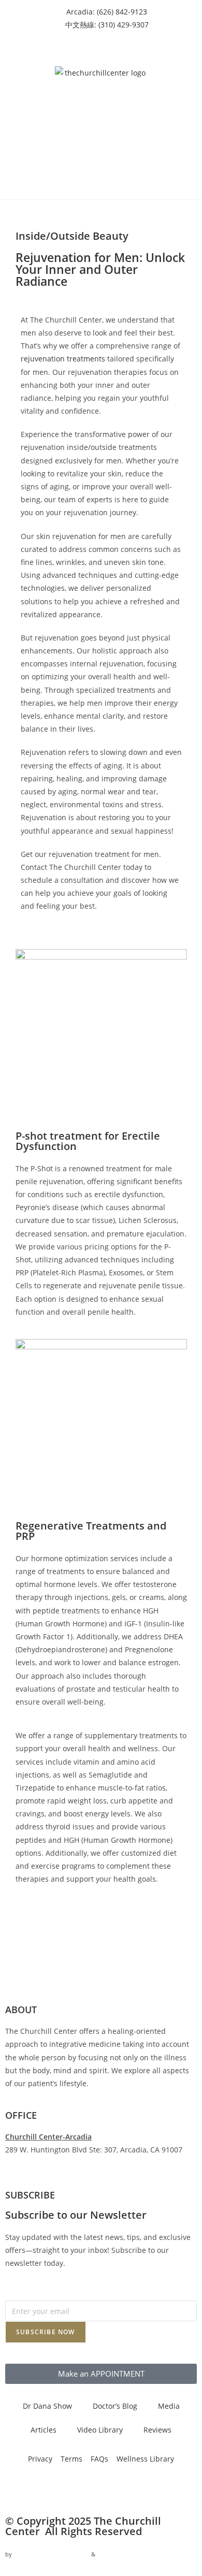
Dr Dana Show (47, 2406)
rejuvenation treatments (63, 359)
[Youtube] (74, 2488)
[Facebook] (18, 2488)
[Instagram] (46, 2488)
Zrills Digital (114, 2554)
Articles (44, 2430)
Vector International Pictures (52, 2554)
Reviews (157, 2430)
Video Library (100, 2430)
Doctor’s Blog (115, 2406)
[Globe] (130, 2488)
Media (169, 2406)
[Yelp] (102, 2488)
